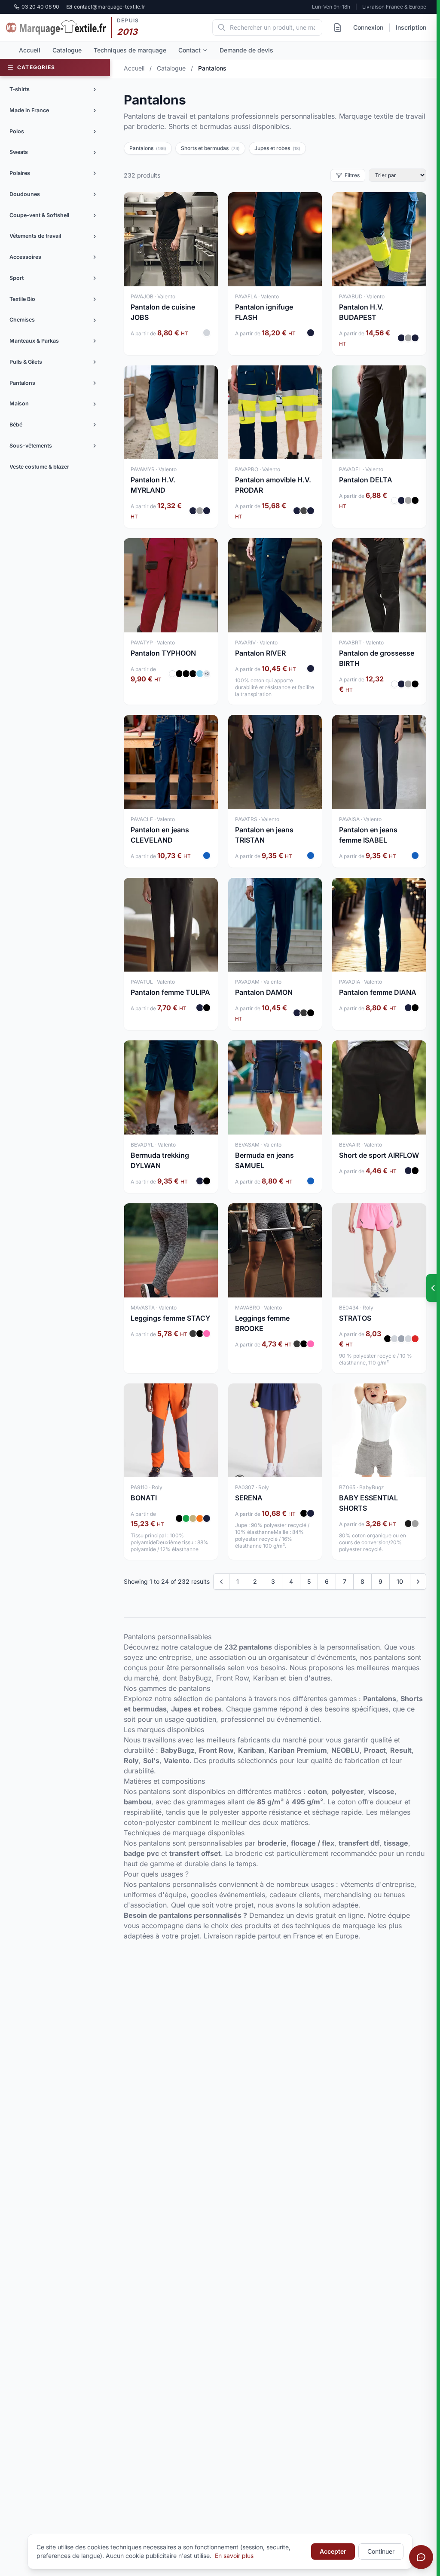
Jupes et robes (277, 148)
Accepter (333, 2551)
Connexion (368, 27)
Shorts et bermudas (210, 148)
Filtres (352, 175)
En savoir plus (234, 2556)
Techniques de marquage (130, 50)
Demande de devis (246, 50)
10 (400, 1581)
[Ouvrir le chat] (421, 2557)
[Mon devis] (338, 28)
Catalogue (67, 50)
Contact (189, 50)
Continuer (381, 2551)
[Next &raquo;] (418, 1582)
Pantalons (148, 148)
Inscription (411, 27)
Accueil (30, 50)
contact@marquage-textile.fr (110, 7)
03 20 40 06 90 (40, 7)
